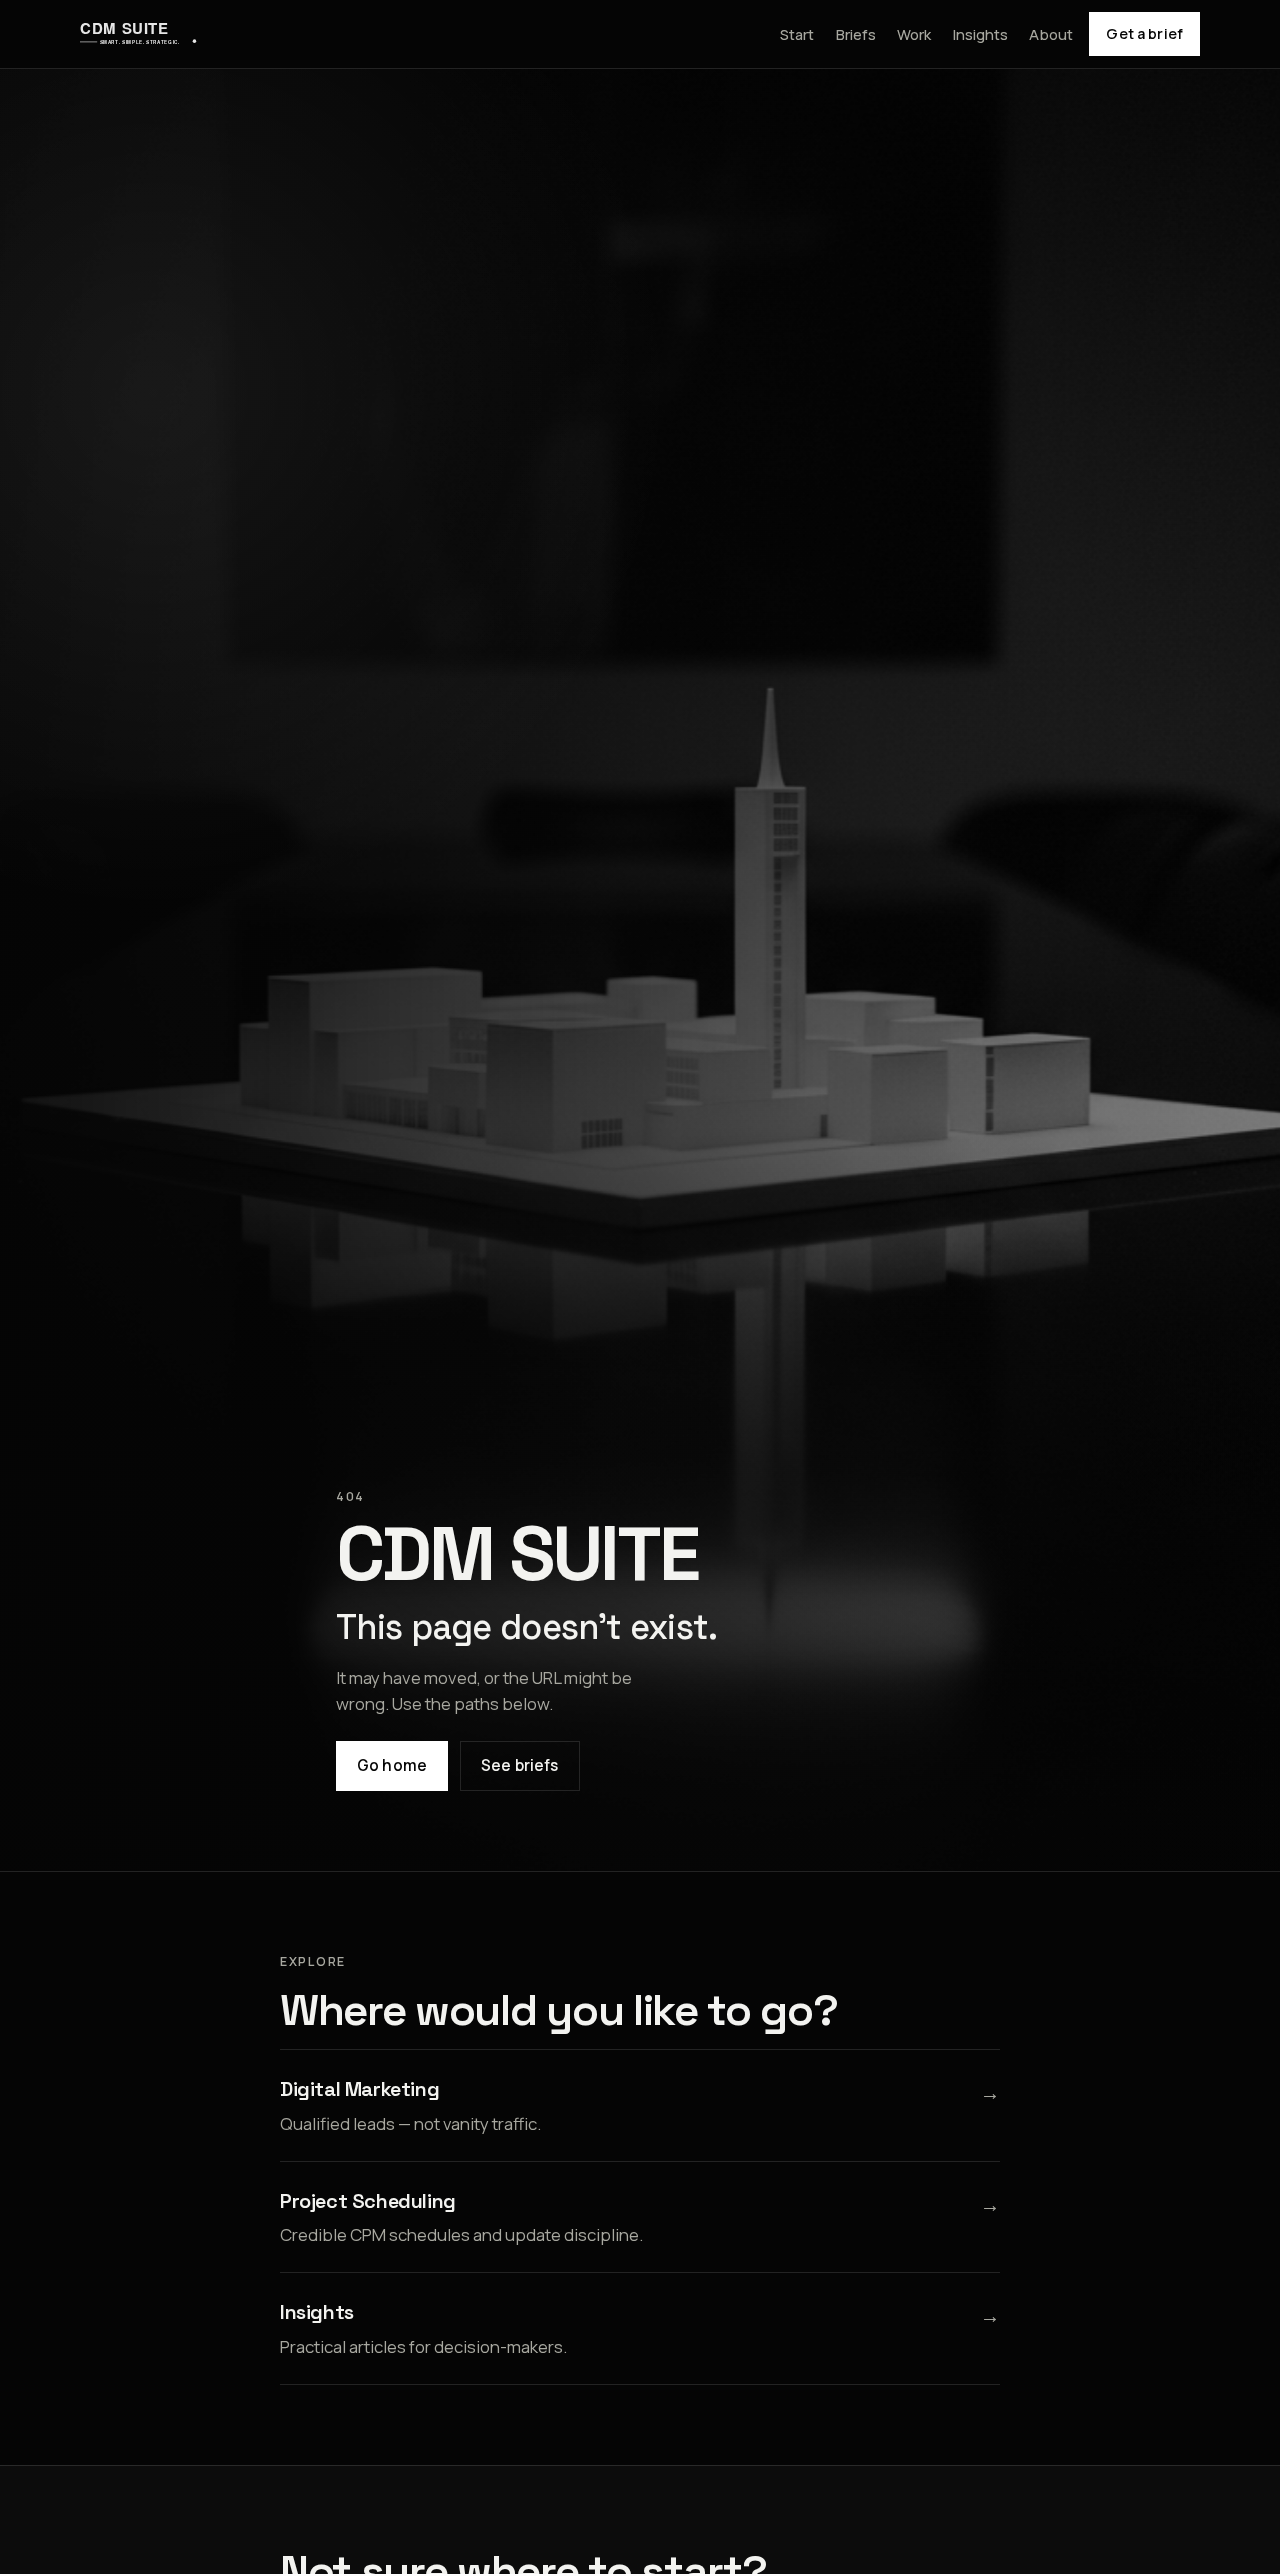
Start (797, 34)
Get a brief (1144, 33)
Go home (392, 1765)
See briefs (520, 1765)
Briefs (856, 34)
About (1051, 34)
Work (914, 34)
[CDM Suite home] (138, 34)
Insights (980, 34)
